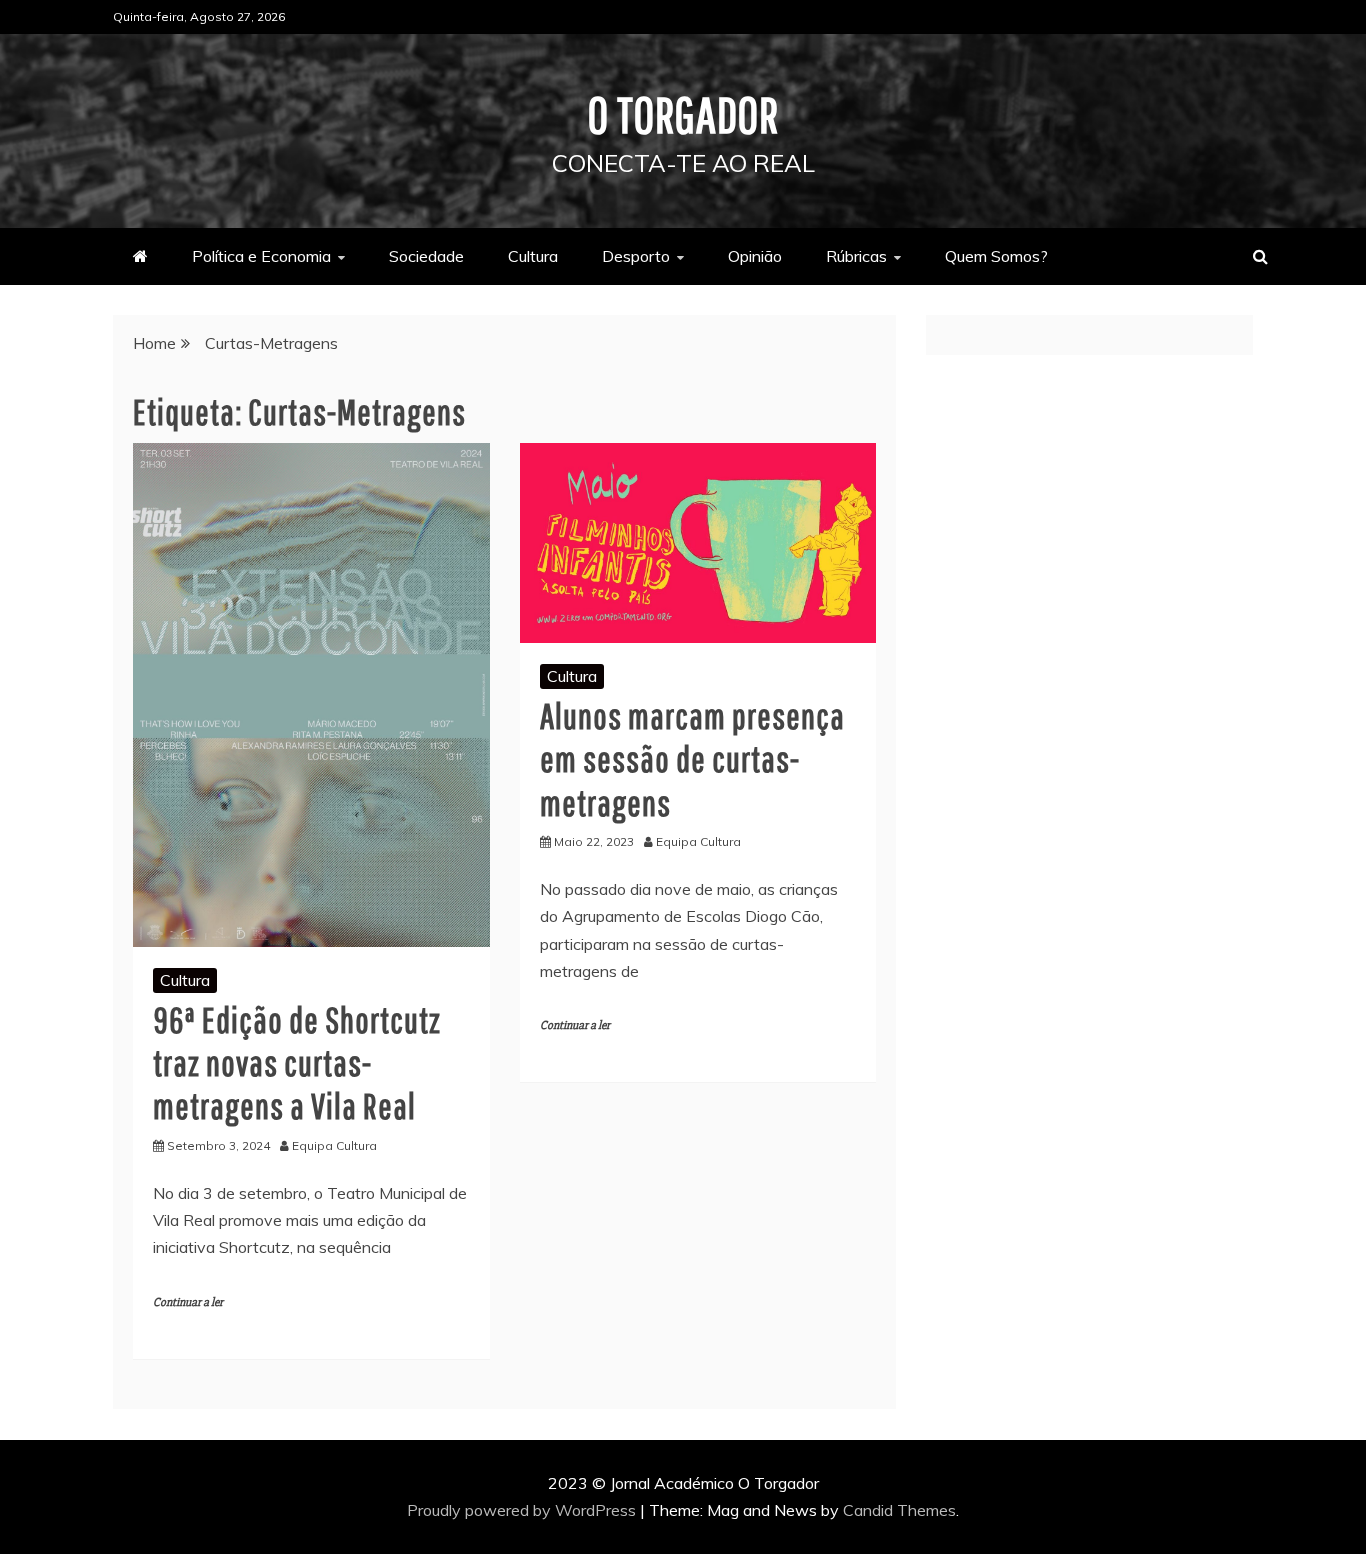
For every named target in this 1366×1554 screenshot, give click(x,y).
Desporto (636, 256)
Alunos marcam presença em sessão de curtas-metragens (692, 758)
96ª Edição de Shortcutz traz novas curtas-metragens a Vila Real (297, 1062)
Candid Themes (899, 1510)
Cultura (533, 256)
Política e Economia (261, 256)
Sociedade (426, 256)
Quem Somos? (996, 256)
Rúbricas (856, 256)
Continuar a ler (188, 1302)
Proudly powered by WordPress (523, 1510)
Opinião (755, 256)
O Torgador (683, 114)
